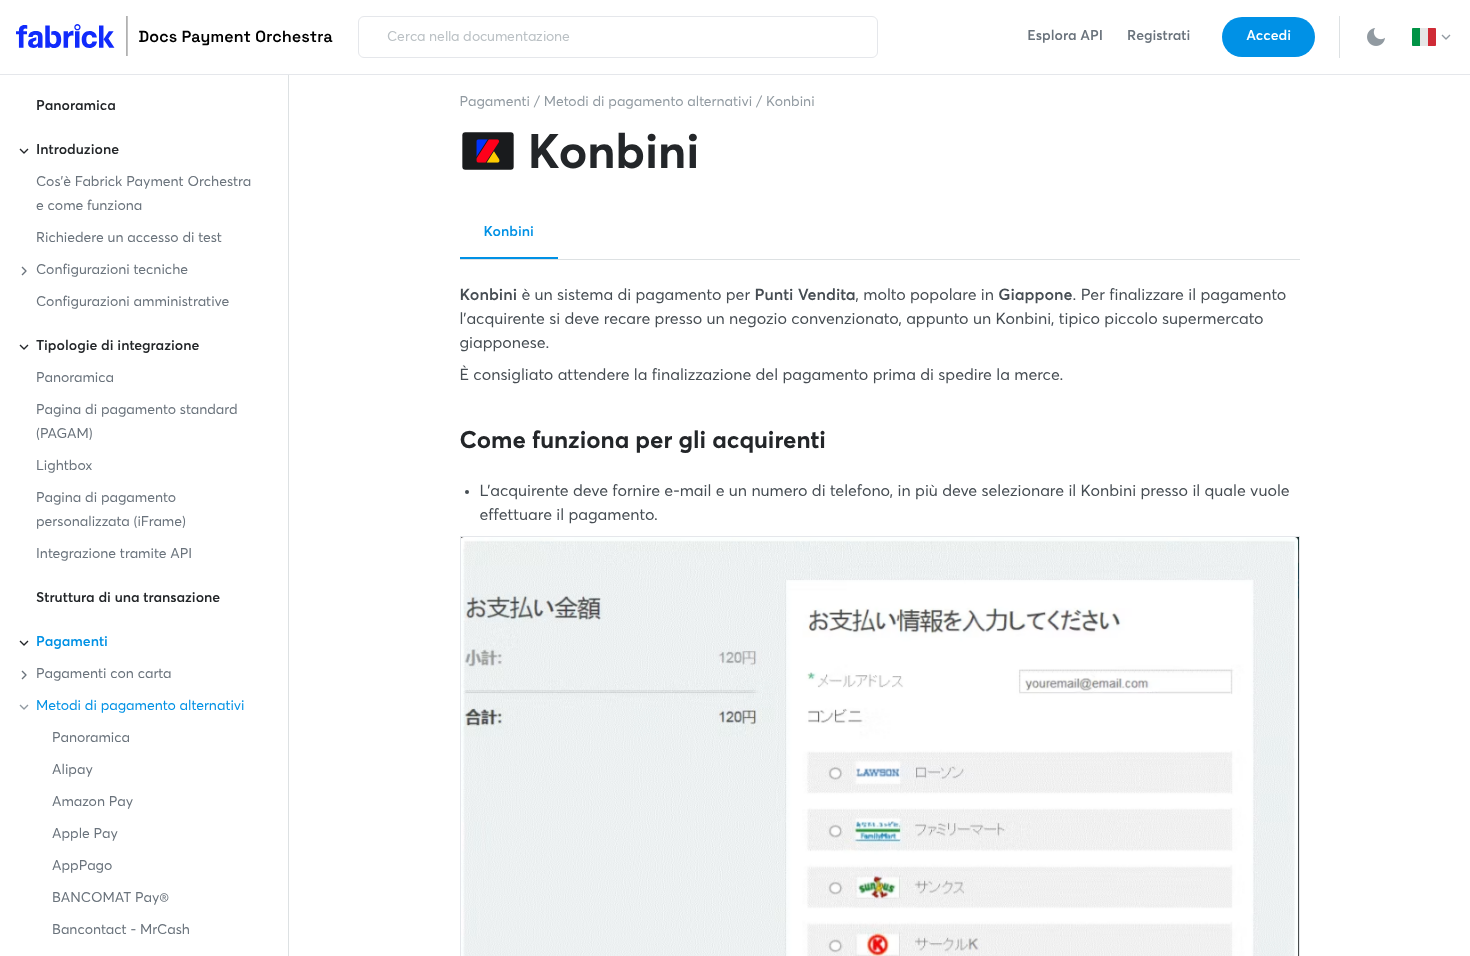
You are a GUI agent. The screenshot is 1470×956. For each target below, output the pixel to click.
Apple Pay (85, 835)
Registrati (1158, 37)
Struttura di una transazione (128, 599)
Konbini (790, 103)
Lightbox (64, 467)
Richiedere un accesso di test (129, 239)
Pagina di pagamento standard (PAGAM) (137, 423)
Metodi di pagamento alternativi (648, 103)
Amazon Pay (92, 803)
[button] (1433, 37)
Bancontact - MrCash (121, 931)
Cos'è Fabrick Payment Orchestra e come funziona (143, 195)
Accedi (1268, 37)
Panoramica (76, 107)
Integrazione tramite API (114, 555)
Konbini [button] (509, 233)
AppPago (82, 867)
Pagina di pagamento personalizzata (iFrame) (111, 511)
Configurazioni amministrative (132, 303)
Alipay (72, 771)
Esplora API (1065, 37)
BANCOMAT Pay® (110, 899)
